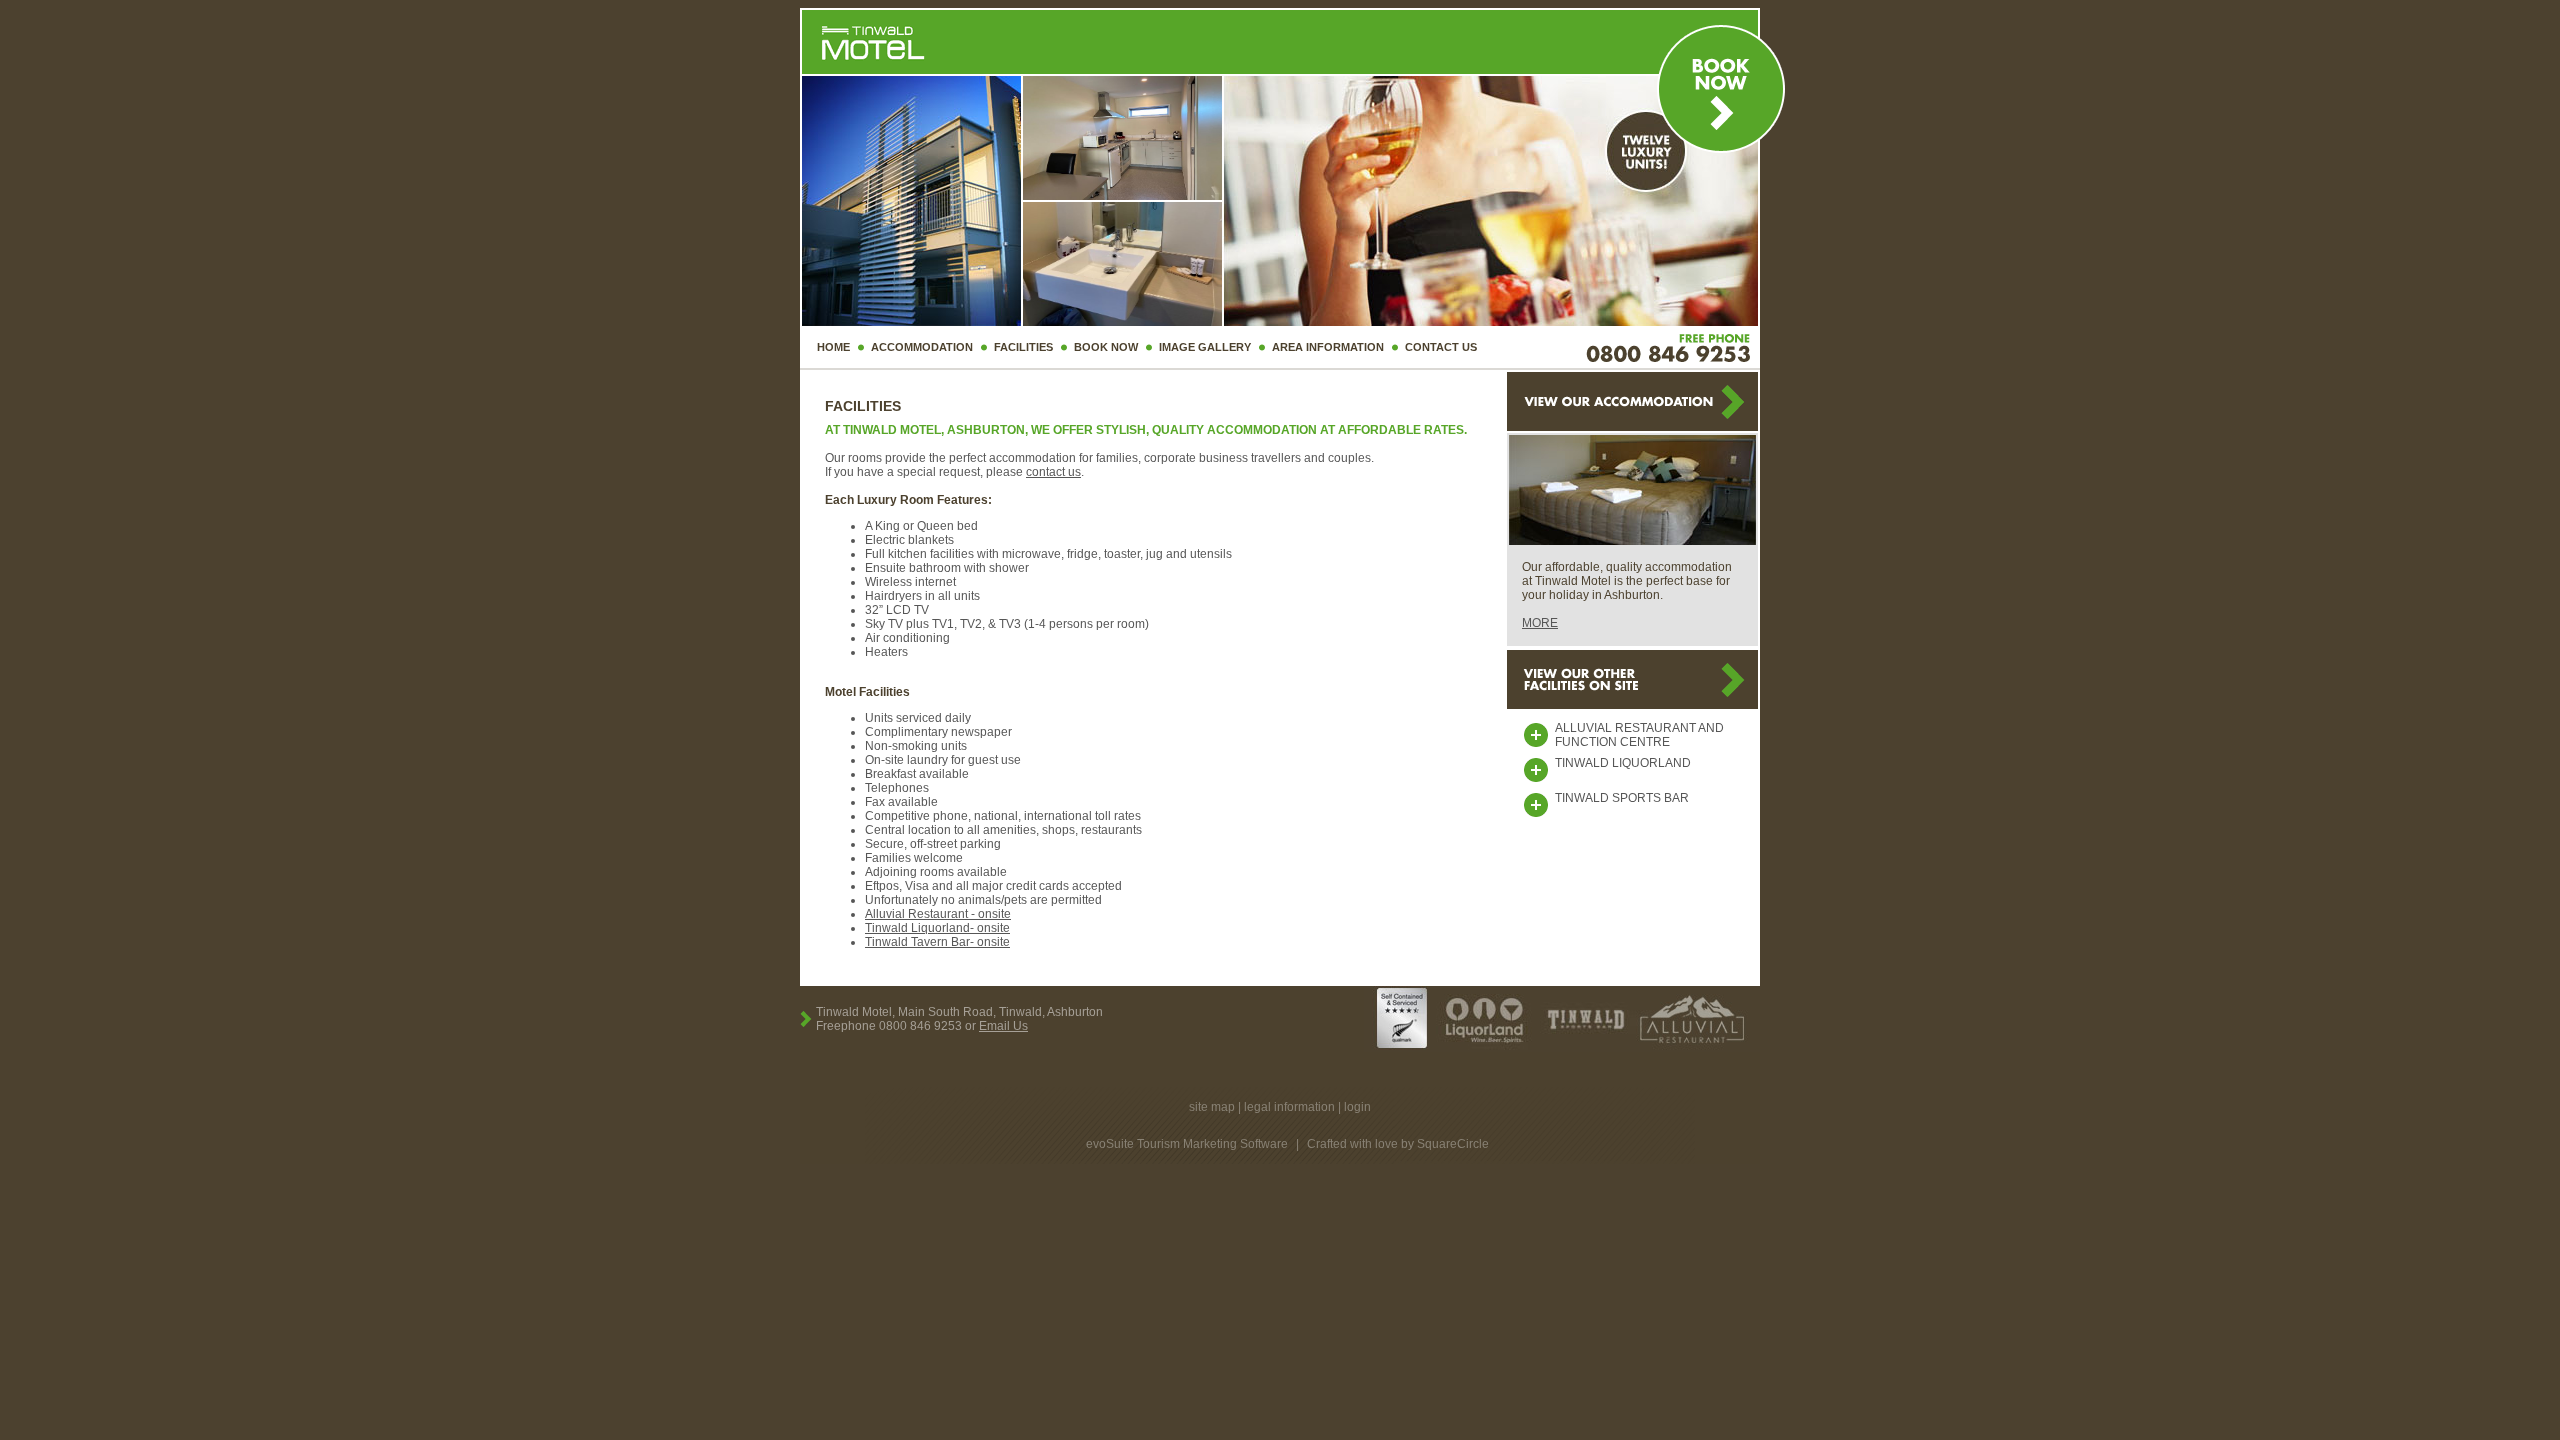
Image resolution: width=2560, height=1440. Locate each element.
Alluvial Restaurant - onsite (938, 914)
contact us (1053, 472)
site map (1212, 1107)
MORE (1540, 623)
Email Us (1003, 1026)
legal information (1289, 1107)
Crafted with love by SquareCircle (1398, 1144)
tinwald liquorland (1623, 763)
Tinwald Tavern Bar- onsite (937, 942)
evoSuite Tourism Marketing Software (1187, 1144)
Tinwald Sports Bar (1622, 798)
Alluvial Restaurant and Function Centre (1639, 735)
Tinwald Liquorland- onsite (937, 928)
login (1357, 1107)
